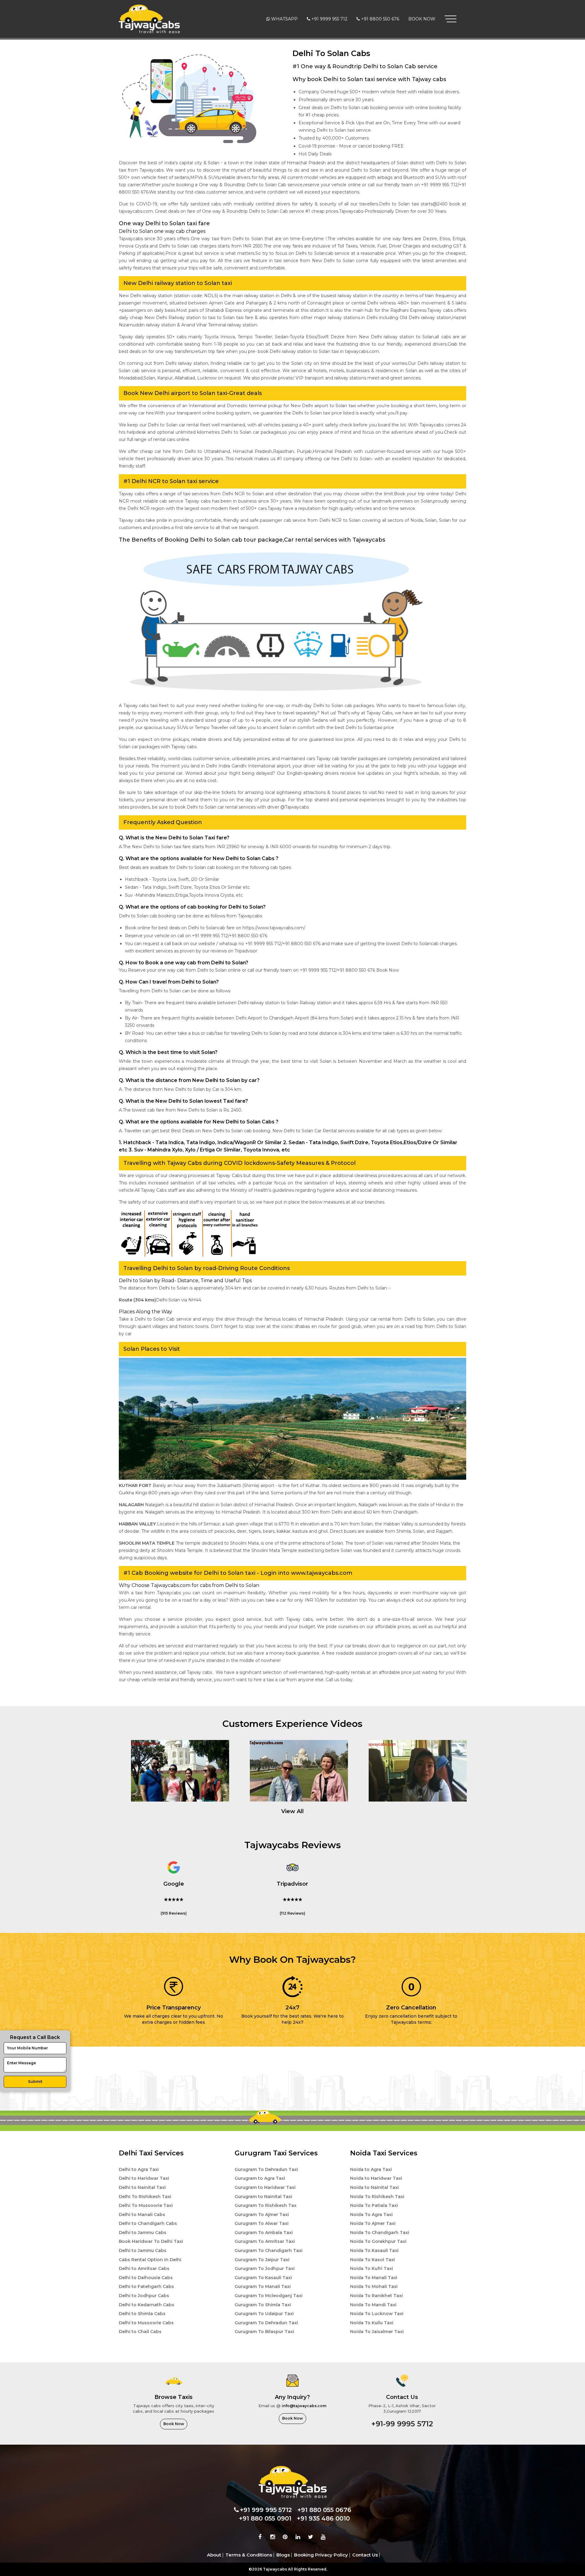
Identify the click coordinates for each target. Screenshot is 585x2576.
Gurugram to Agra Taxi (260, 2178)
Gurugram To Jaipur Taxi (262, 2260)
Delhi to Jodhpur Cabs (144, 2296)
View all (292, 1811)
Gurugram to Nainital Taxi (263, 2197)
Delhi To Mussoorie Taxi (146, 2205)
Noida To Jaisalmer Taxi (377, 2332)
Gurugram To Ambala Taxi (264, 2233)
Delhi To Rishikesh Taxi (145, 2197)
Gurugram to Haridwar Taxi (265, 2187)
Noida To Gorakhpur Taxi (378, 2241)
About (214, 2555)
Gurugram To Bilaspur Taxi (264, 2332)
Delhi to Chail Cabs (140, 2332)
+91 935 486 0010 (323, 2518)
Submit (35, 2081)
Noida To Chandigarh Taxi (380, 2233)
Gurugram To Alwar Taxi (262, 2223)
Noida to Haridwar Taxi (376, 2178)
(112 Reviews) (292, 1913)
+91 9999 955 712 (329, 19)
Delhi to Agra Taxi (139, 2169)
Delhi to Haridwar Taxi (144, 2178)
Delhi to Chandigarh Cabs (148, 2223)
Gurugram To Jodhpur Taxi (265, 2268)
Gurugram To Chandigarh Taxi (269, 2250)
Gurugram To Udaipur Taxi (264, 2314)
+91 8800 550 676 (380, 19)
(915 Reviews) (174, 1913)
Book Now (422, 19)
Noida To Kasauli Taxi (374, 2250)
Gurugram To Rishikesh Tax (266, 2205)
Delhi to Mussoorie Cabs (146, 2323)
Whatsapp (284, 19)
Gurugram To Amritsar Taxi (265, 2241)
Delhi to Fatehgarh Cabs (146, 2286)
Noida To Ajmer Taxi (373, 2223)
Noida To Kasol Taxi (372, 2260)
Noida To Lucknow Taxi (377, 2314)
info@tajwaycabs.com (304, 2406)
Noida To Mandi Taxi (373, 2305)
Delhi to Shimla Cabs (142, 2314)
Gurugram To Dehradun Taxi (266, 2169)
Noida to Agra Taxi (371, 2169)
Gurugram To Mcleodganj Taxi (269, 2296)
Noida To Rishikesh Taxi (377, 2197)
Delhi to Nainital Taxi (142, 2187)
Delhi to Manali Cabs (142, 2215)
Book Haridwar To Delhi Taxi (151, 2241)
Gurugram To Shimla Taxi (263, 2305)
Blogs (283, 2555)
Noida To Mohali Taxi (374, 2286)
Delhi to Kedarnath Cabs (147, 2305)
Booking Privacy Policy (321, 2555)
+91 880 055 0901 (265, 2518)
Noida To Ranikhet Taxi (376, 2296)
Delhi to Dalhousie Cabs (146, 2278)
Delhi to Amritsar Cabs (144, 2268)
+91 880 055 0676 (324, 2510)
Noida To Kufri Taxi (372, 2268)
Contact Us (365, 2555)
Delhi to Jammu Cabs (143, 2233)
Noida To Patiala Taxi (374, 2205)
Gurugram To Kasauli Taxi (263, 2278)
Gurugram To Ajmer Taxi (262, 2215)
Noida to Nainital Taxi (374, 2187)
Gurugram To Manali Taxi (263, 2286)
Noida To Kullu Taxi (372, 2323)
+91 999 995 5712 (266, 2510)
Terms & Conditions (249, 2555)
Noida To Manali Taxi (374, 2278)
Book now (174, 2424)
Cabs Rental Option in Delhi (150, 2260)
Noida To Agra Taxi (371, 2215)
